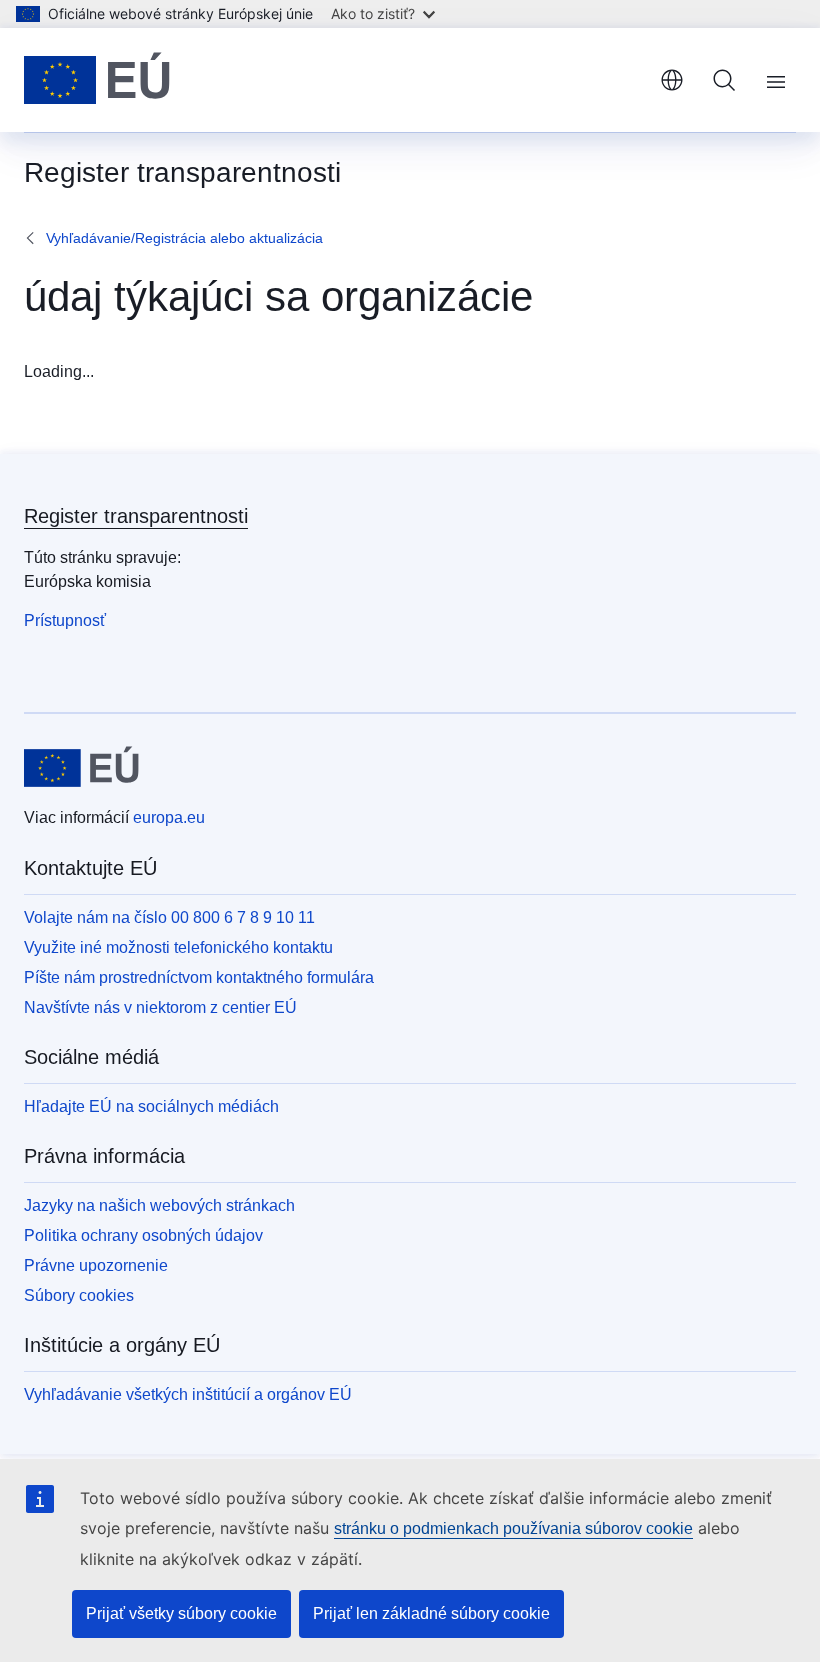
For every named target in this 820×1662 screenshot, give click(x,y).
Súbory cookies (79, 1295)
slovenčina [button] (672, 80)
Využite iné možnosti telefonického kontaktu (178, 947)
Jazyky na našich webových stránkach (159, 1205)
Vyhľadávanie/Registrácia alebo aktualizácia (184, 238)
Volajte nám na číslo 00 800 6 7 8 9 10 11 (169, 917)
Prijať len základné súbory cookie (431, 1613)
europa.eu (169, 817)
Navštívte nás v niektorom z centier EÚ (160, 1007)
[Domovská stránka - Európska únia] (97, 80)
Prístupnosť (65, 620)
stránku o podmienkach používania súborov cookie (513, 1528)
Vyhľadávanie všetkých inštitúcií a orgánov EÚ (188, 1394)
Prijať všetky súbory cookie (181, 1613)
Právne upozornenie (96, 1265)
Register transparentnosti (136, 516)
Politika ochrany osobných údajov (143, 1235)
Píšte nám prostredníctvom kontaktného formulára (199, 977)
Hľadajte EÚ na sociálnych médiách (151, 1106)
